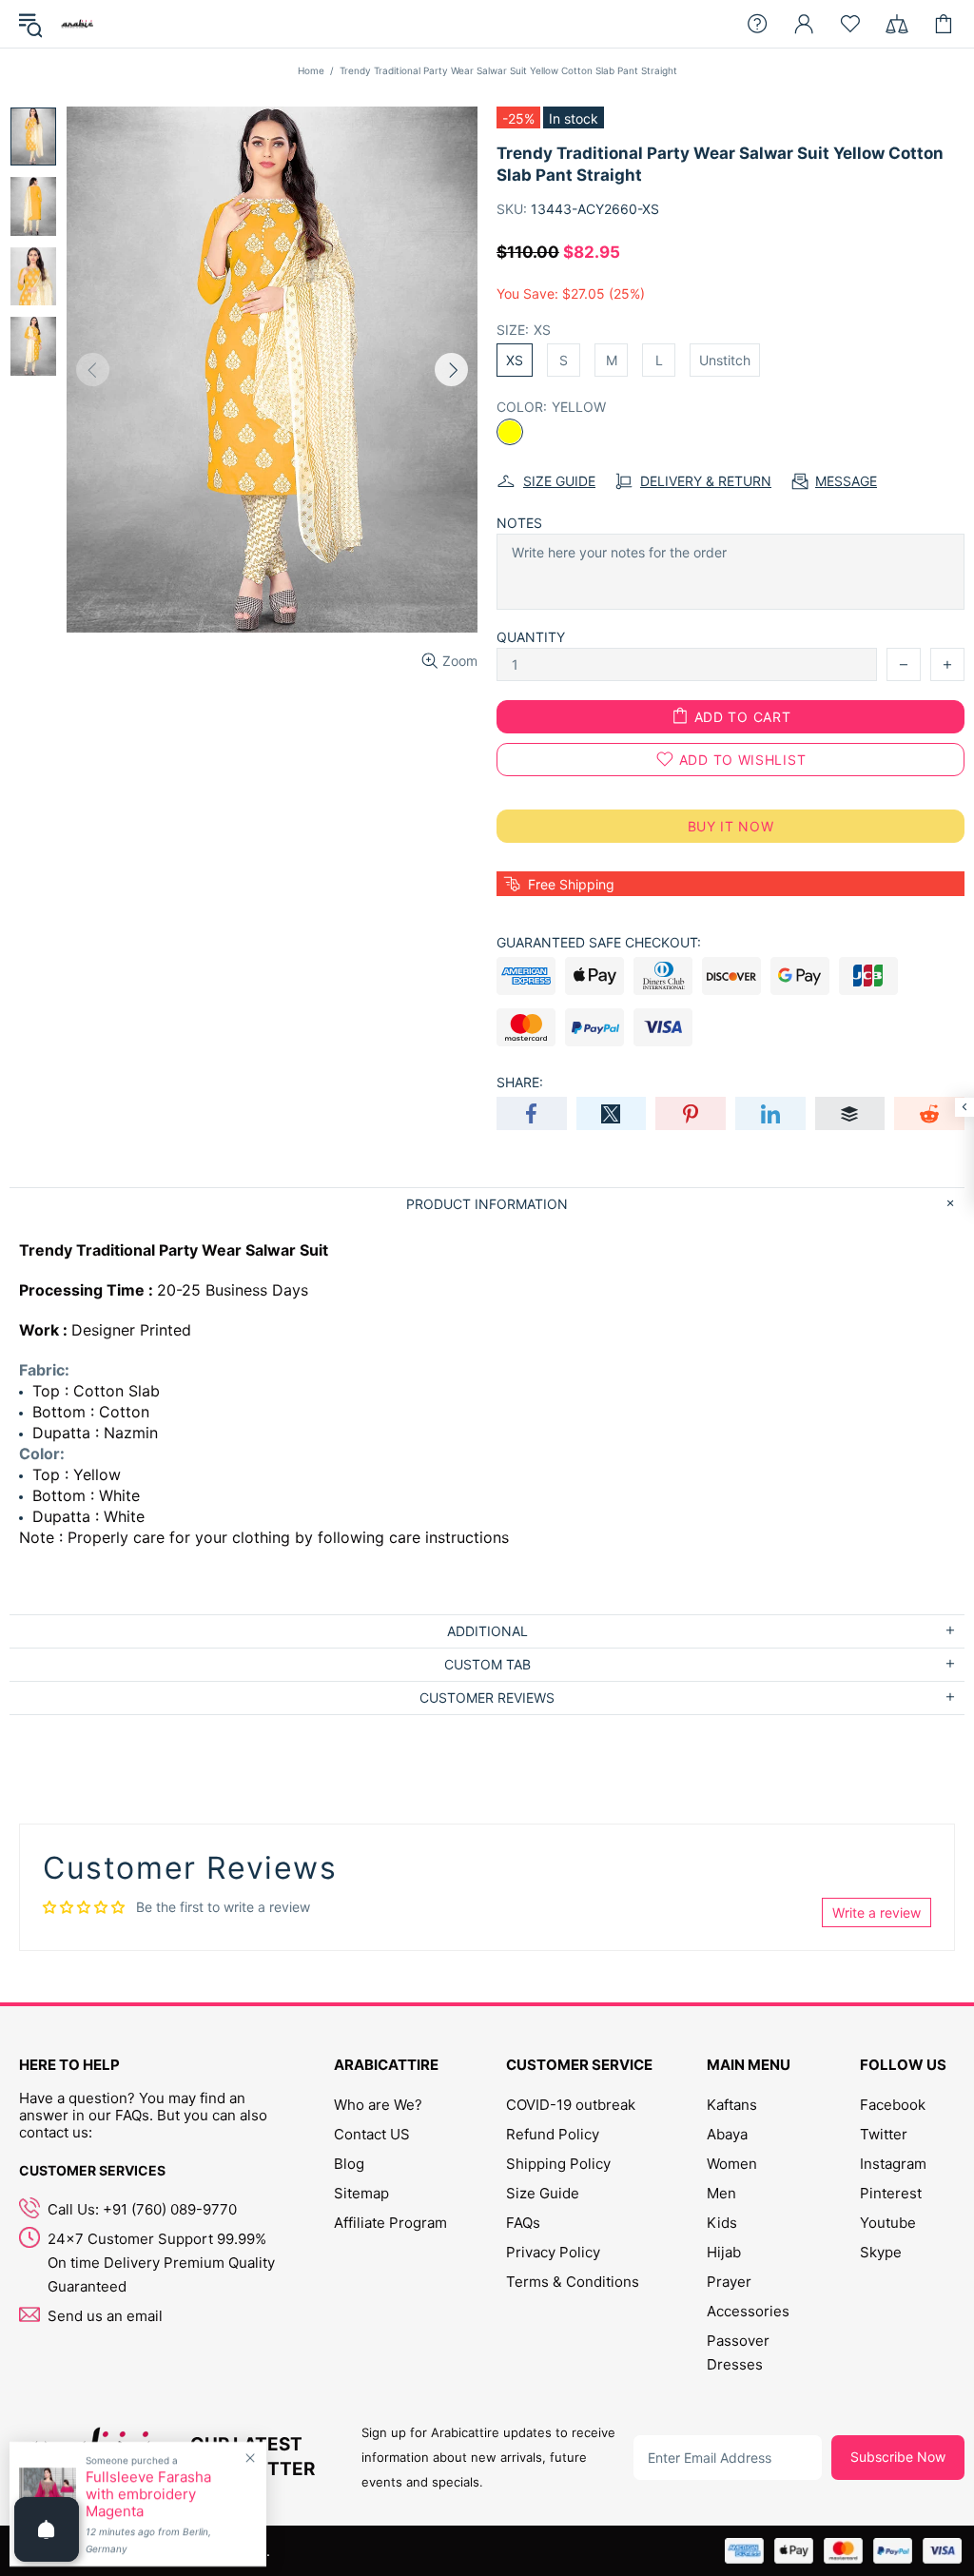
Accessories (748, 2311)
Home (311, 70)
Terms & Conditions (573, 2282)
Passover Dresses (738, 2352)
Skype (881, 2252)
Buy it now (731, 826)
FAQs (523, 2223)
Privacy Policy (553, 2252)
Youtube (888, 2223)
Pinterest (891, 2193)
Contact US (372, 2134)
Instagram (893, 2164)
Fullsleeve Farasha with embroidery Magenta (148, 2494)
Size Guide (543, 2193)
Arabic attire (77, 24)
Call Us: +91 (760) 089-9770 (142, 2209)
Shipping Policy (558, 2164)
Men (721, 2193)
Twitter (884, 2134)
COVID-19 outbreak (571, 2105)
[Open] (47, 2529)
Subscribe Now (898, 2457)
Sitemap (361, 2193)
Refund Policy (553, 2134)
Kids (722, 2223)
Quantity (531, 637)
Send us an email (105, 2316)
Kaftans (732, 2105)
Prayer (729, 2282)
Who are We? (378, 2105)
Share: (520, 1082)
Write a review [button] (877, 1912)
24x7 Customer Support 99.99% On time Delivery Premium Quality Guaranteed (161, 2263)
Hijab (724, 2252)
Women (732, 2164)
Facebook (893, 2105)
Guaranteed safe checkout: (599, 942)
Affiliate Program (390, 2223)
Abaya (727, 2134)
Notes (519, 523)
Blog (349, 2164)
